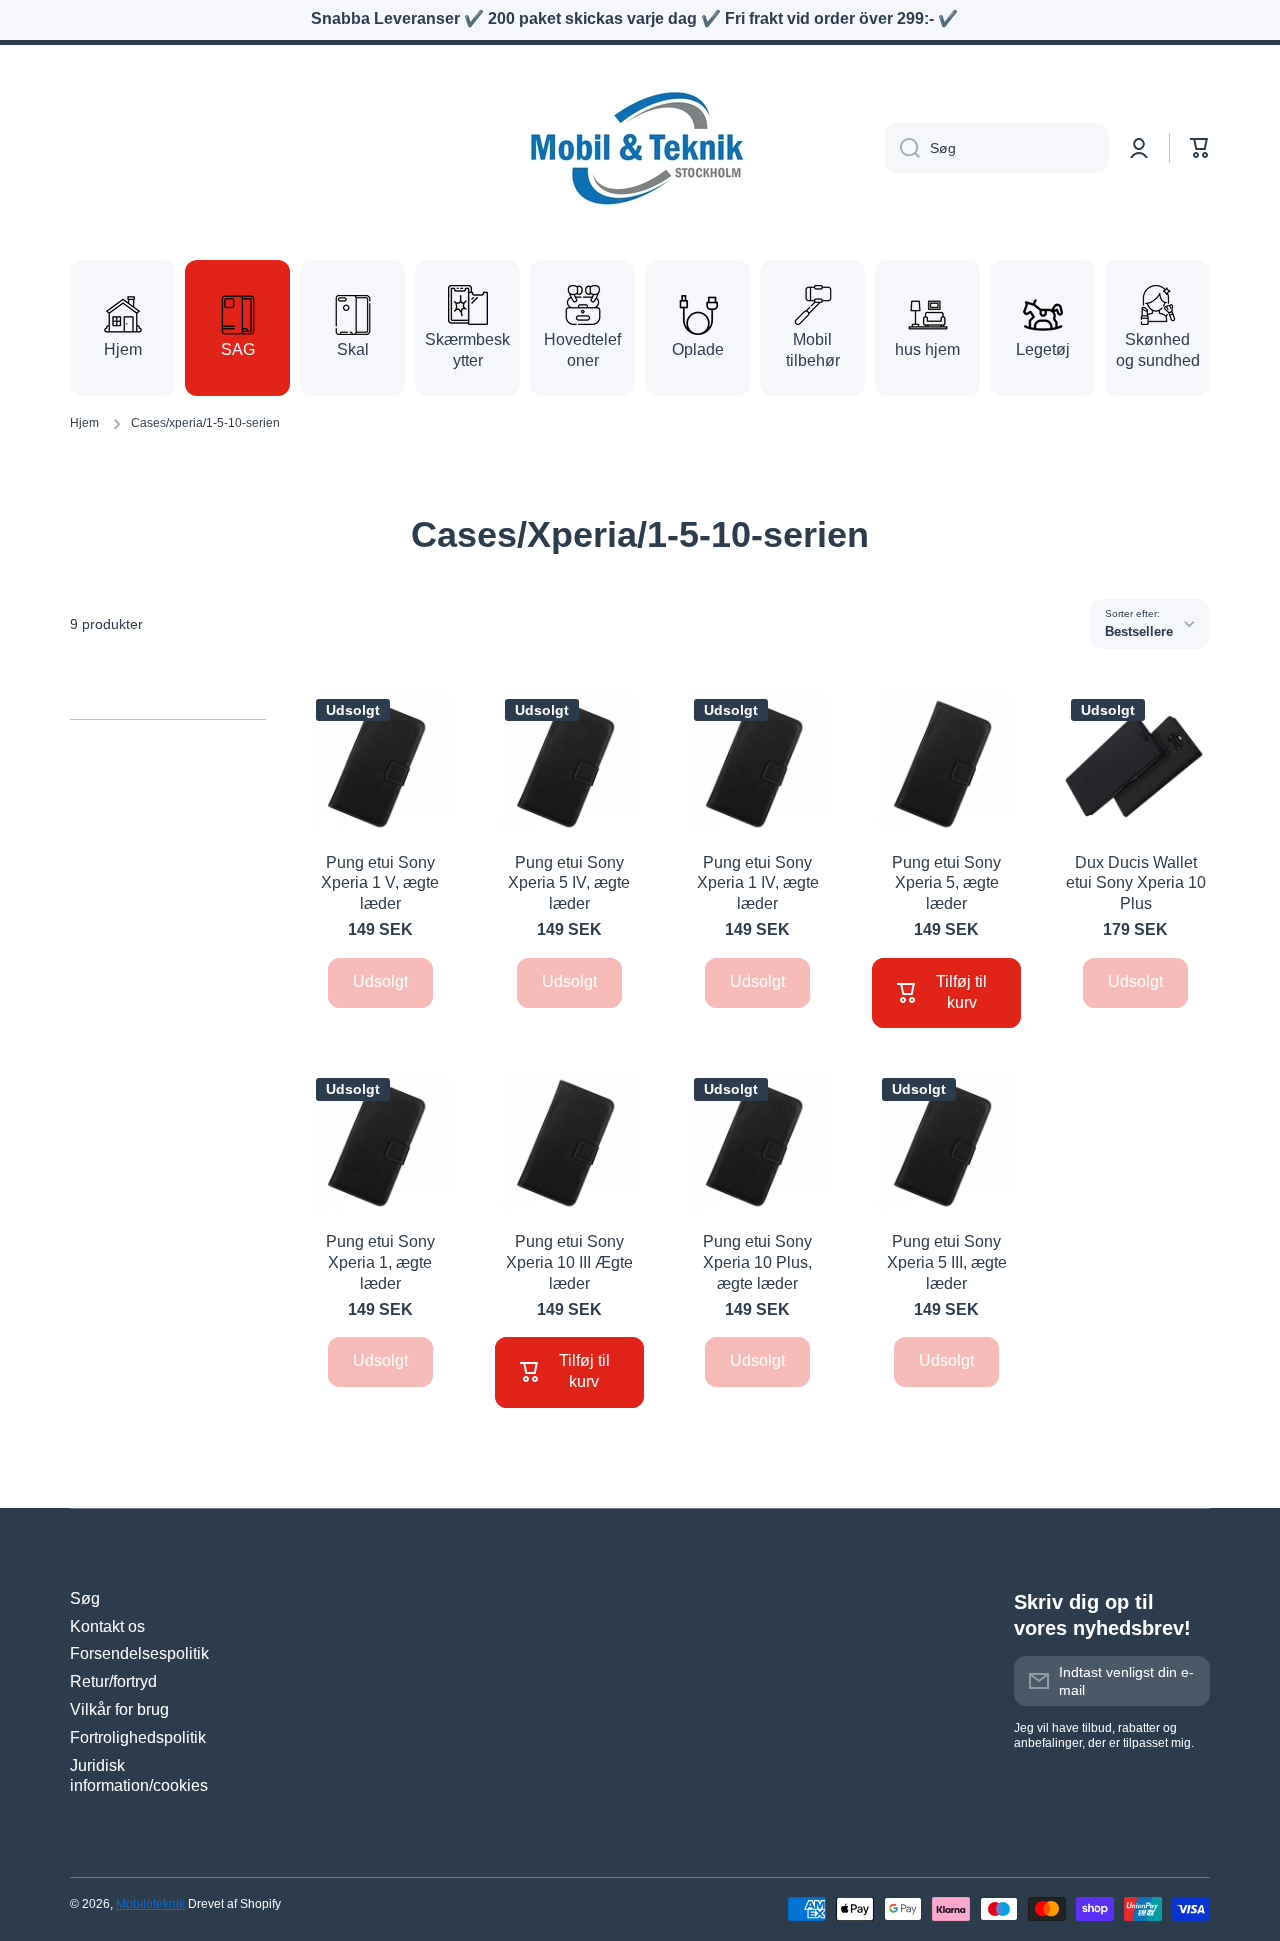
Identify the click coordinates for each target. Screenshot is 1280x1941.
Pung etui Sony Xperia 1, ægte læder (380, 1262)
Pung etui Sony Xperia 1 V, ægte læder (380, 883)
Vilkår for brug (119, 1709)
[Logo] (640, 148)
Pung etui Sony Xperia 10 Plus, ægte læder (757, 1262)
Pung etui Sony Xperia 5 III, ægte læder (947, 1262)
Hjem (84, 423)
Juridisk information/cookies (139, 1776)
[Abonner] (1185, 1681)
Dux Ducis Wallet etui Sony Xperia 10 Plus (1136, 883)
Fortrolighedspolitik (138, 1737)
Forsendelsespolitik (139, 1653)
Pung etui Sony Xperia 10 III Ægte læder (569, 1262)
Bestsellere (1139, 631)
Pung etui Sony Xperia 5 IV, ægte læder (569, 883)
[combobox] (997, 148)
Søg (85, 1598)
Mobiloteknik (150, 1904)
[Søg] (902, 148)
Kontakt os (107, 1626)
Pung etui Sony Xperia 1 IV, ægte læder (758, 883)
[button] (1200, 148)
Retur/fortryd (113, 1681)
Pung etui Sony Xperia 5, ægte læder (946, 883)
